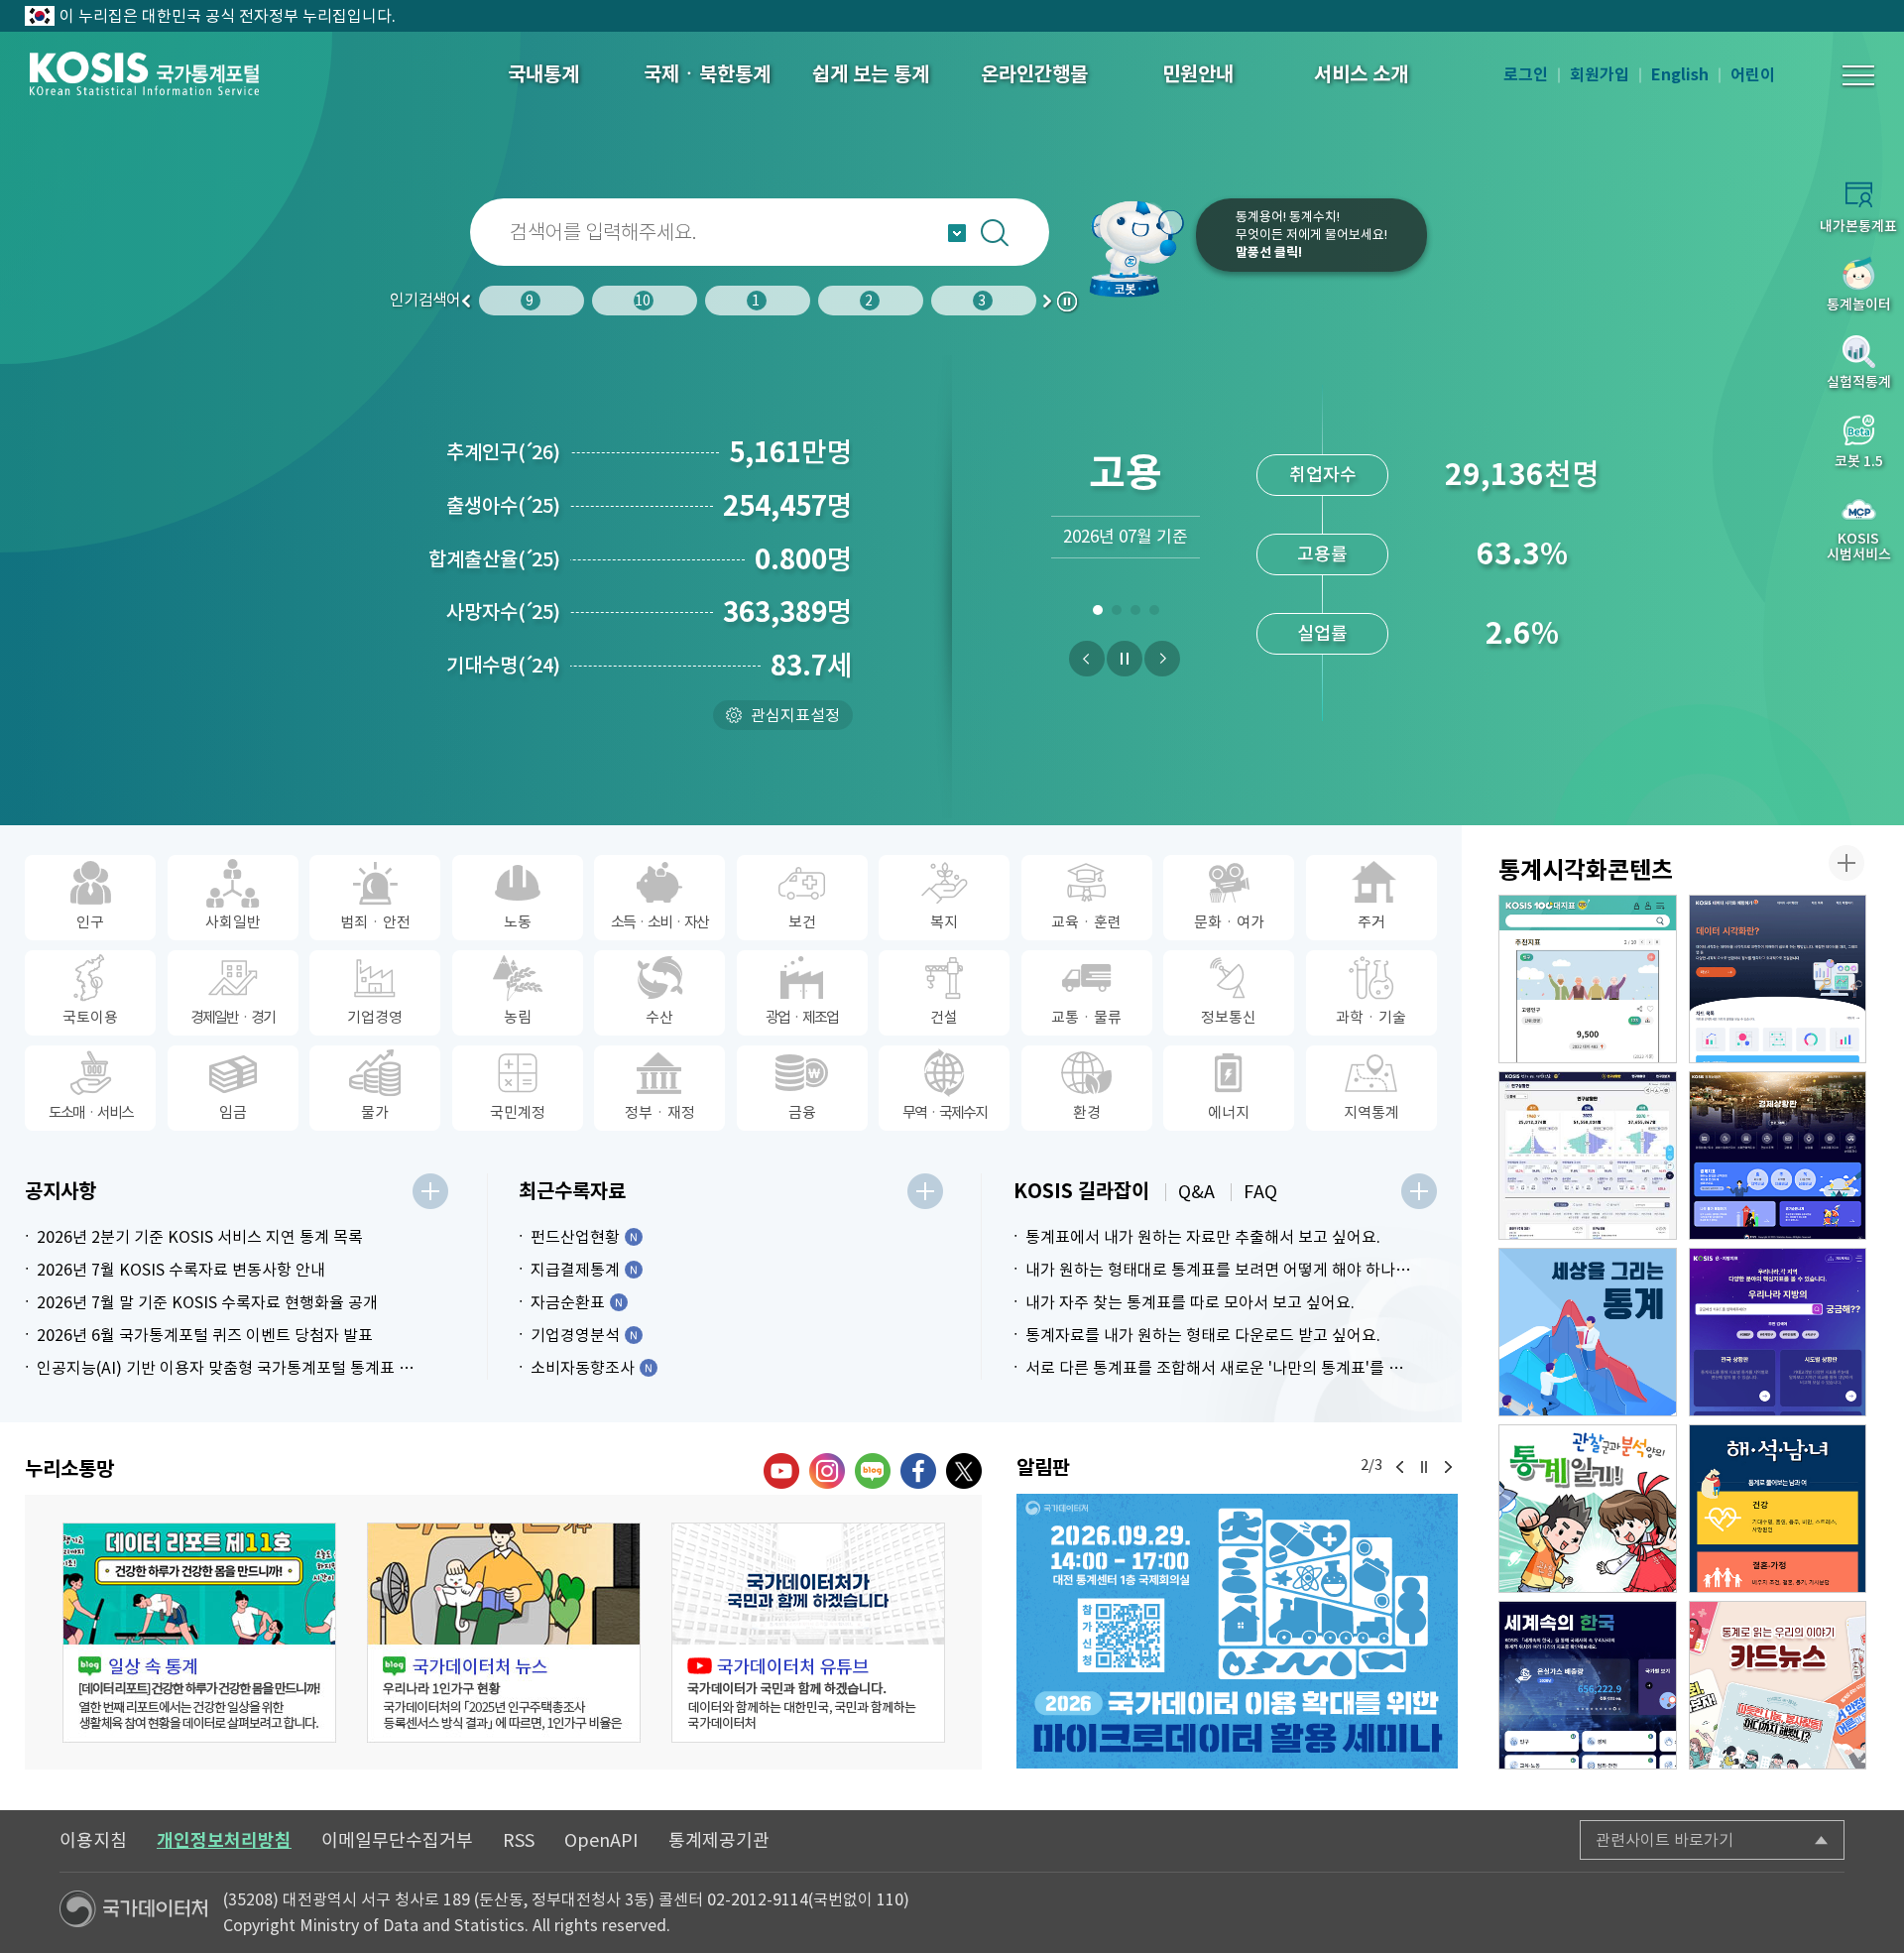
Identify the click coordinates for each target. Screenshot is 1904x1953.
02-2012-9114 (758, 1899)
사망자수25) (503, 612)
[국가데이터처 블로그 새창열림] (873, 1471)
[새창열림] (1237, 1631)
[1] (1097, 614)
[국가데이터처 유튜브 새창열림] (781, 1471)
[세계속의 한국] (1588, 1685)
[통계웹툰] (1588, 1509)
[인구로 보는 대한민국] (1588, 1156)
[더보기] (430, 1191)
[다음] (1162, 659)
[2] (1116, 614)
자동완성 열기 (957, 233)
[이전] (1087, 659)
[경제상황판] (1778, 1156)
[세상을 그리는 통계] (1588, 1332)
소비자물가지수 (1322, 475)
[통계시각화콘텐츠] (1846, 863)
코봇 (1132, 248)
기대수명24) (503, 666)
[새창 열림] (199, 1633)
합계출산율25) (494, 559)
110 (890, 1899)
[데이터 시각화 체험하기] (1778, 979)
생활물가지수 (1323, 554)
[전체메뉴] (1858, 75)
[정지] (1125, 659)
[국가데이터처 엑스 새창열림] (964, 1471)
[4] (1154, 614)
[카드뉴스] (1778, 1685)
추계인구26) (503, 452)
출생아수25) (503, 506)
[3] (1135, 614)
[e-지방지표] (1778, 1332)
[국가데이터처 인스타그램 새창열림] (827, 1471)
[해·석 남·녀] (1778, 1509)
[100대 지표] (1588, 979)
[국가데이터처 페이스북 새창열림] (918, 1471)
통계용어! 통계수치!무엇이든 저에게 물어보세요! (1311, 235)
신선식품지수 (1323, 633)
